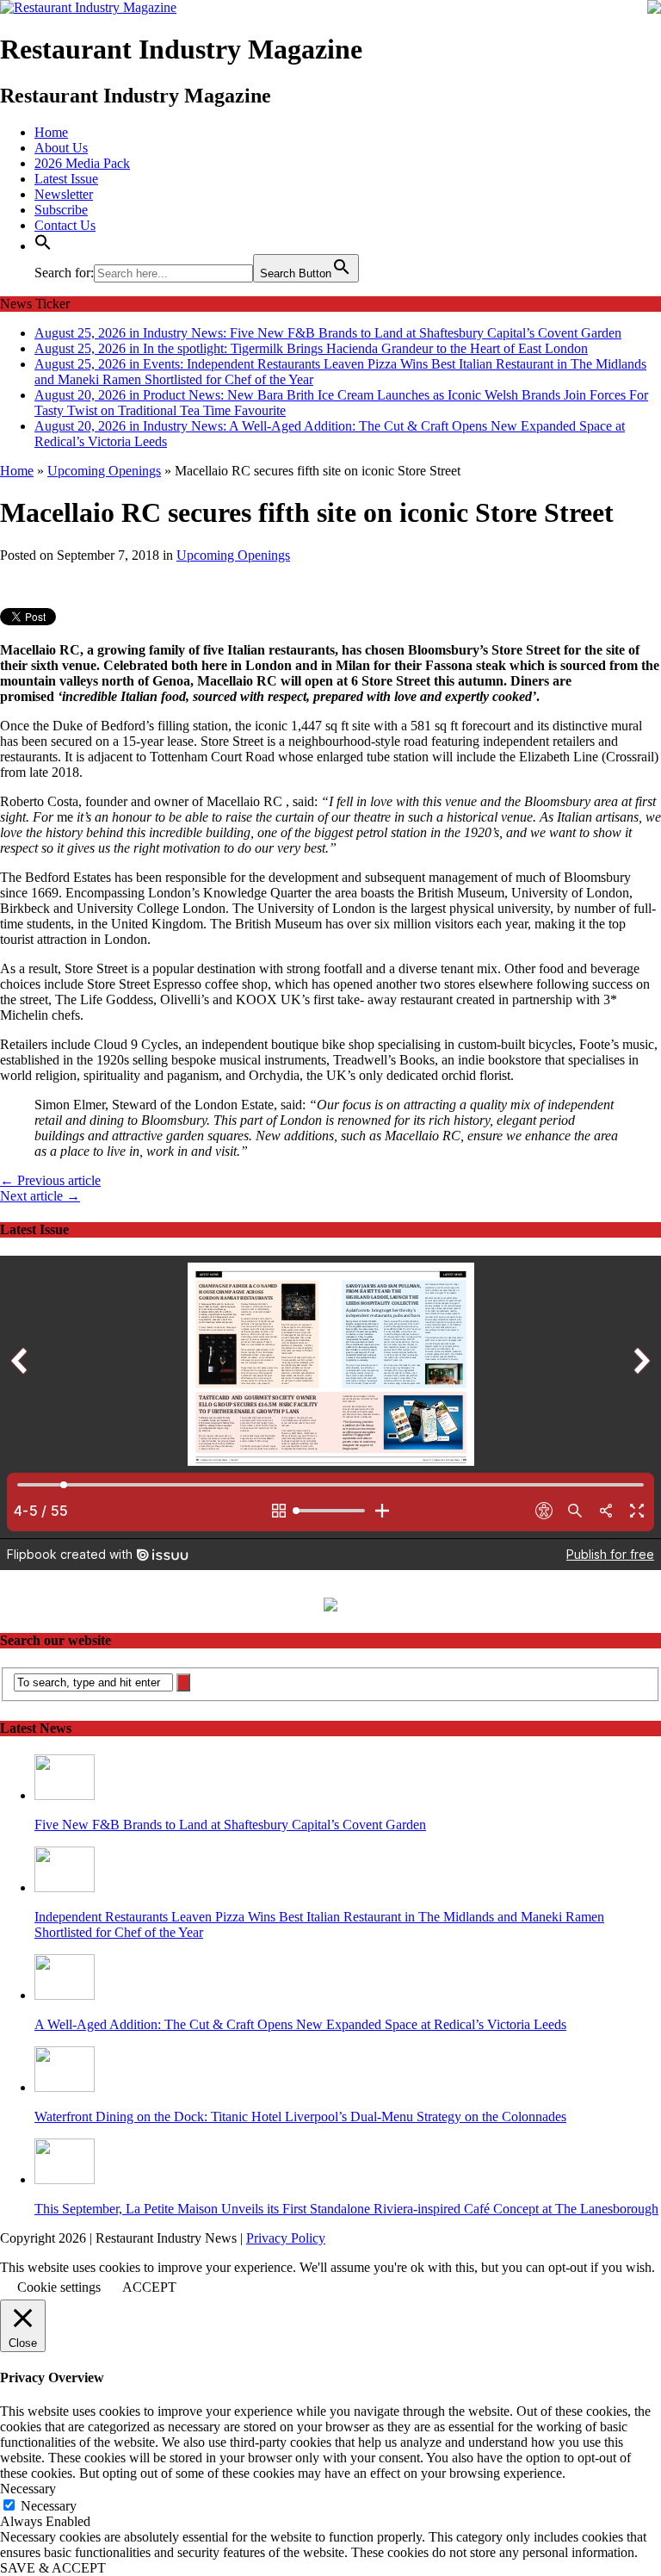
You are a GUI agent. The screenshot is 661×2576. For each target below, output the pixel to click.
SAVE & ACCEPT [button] (53, 2568)
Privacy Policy (286, 2238)
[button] (43, 246)
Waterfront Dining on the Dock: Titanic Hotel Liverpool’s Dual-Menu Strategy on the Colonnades (300, 2117)
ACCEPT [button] (149, 2287)
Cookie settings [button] (59, 2287)
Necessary (49, 2506)
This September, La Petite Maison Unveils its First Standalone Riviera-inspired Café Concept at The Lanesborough (346, 2209)
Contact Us (65, 225)
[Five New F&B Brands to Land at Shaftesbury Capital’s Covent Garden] (65, 1795)
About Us (61, 148)
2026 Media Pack (82, 163)
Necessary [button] (28, 2489)
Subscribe (61, 210)
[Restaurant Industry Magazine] (88, 7)
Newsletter (64, 194)
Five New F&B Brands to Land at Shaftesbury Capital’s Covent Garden (230, 1825)
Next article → (40, 1196)
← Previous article (50, 1180)
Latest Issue (66, 179)
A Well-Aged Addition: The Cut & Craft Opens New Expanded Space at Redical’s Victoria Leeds (300, 2024)
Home (51, 132)
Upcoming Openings (233, 555)
